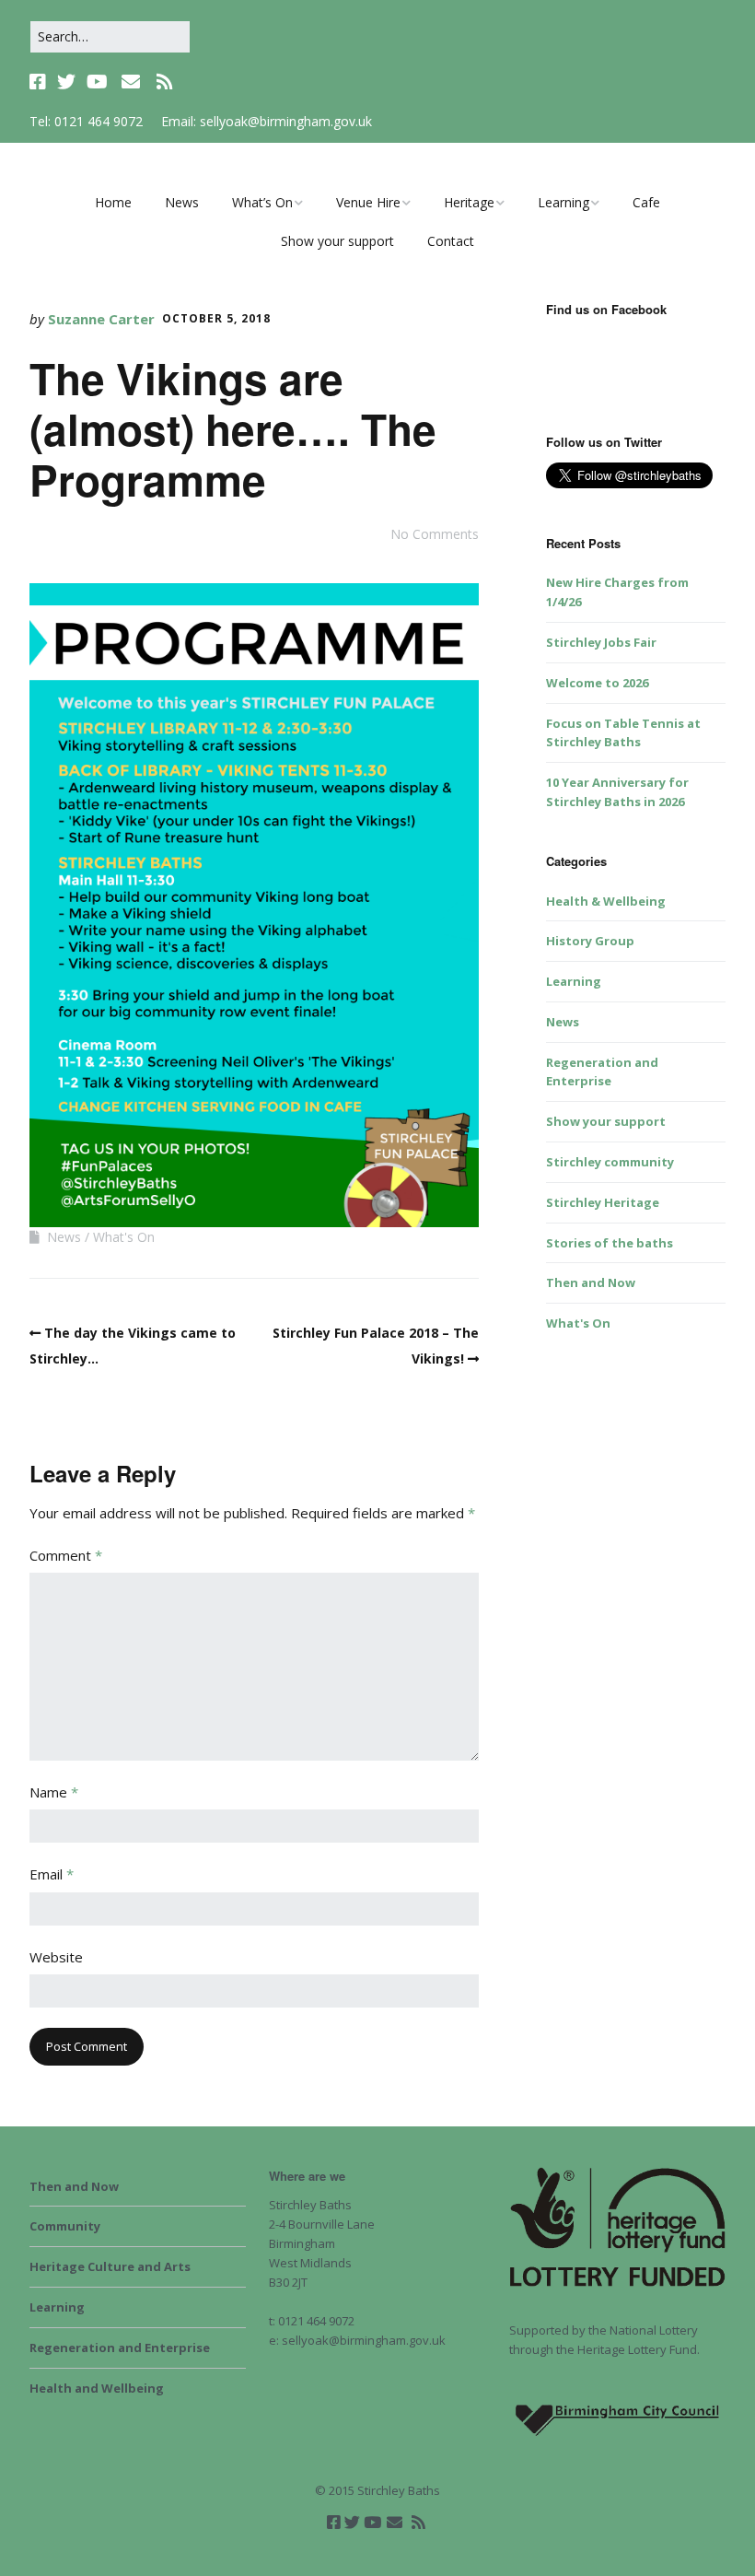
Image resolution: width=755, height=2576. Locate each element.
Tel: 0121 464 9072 (86, 121)
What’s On (262, 202)
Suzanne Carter (101, 319)
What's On (124, 1237)
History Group (590, 941)
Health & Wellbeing (606, 901)
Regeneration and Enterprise (120, 2348)
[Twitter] (66, 82)
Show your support (337, 241)
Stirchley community (610, 1162)
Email (52, 1874)
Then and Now (591, 1282)
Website (56, 1957)
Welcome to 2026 (597, 683)
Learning (563, 202)
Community (65, 2226)
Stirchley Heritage (603, 1202)
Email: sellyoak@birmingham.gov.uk (267, 121)
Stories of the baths (610, 1243)
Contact (451, 241)
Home (113, 202)
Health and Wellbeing (97, 2388)
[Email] (130, 82)
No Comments (435, 534)
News (182, 202)
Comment (66, 1555)
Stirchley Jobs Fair (601, 642)
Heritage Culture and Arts (110, 2266)
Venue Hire (368, 202)
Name (54, 1792)
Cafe (646, 202)
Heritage (469, 202)
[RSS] (164, 82)
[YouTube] (97, 82)
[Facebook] (40, 82)
